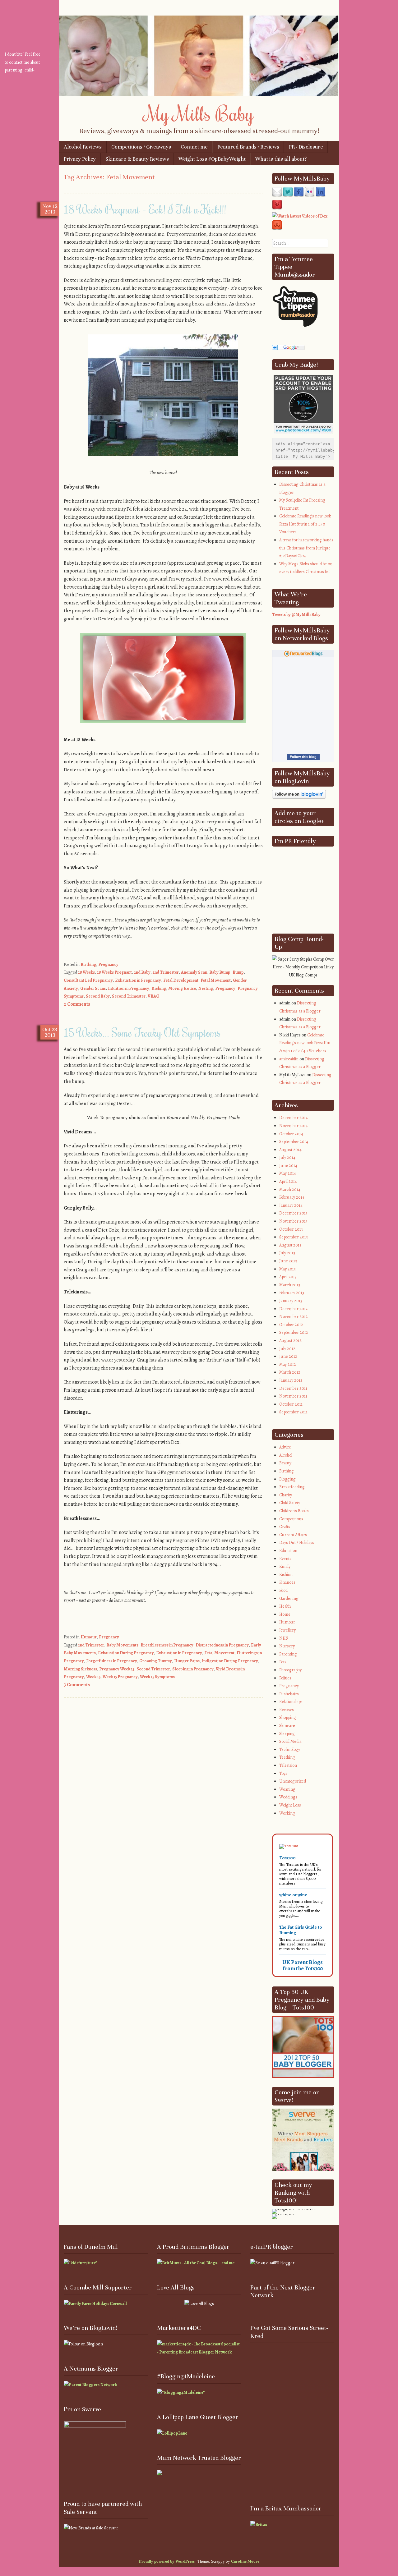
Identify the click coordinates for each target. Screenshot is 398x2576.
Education (288, 1551)
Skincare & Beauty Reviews (137, 159)
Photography (290, 1670)
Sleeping (287, 1734)
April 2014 (288, 1181)
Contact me (194, 147)
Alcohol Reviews (83, 147)
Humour (89, 1637)
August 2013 (290, 1245)
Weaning (287, 1789)
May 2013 (287, 1269)
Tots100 (287, 1858)
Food (283, 1590)
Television (288, 1765)
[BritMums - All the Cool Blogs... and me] (196, 2263)
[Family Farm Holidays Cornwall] (95, 2304)
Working (287, 1813)
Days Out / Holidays (297, 1543)
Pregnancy (108, 964)
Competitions (291, 1519)
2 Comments (77, 1004)
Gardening (289, 1598)
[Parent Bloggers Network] (90, 2385)
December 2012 (294, 1309)
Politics (285, 1678)
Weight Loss (290, 1805)
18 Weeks (86, 972)
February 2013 (292, 1293)
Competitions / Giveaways (141, 147)
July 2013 (287, 1253)
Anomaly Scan (194, 972)
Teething (287, 1757)
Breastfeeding (292, 1487)
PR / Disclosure (306, 147)
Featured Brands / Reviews (248, 147)
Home (285, 1614)
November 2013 (293, 1221)
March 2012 (290, 1372)
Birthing (88, 964)
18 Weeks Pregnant (114, 972)
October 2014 (291, 1134)
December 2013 (293, 1213)
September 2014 (294, 1142)
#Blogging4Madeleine (186, 2377)
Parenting (288, 1654)
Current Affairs (293, 1535)
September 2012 (294, 1332)
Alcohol (286, 1455)
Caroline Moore (245, 2561)
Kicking (159, 988)
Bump (238, 972)
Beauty (285, 1463)
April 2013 (288, 1277)
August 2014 (290, 1150)
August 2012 (290, 1341)
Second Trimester (129, 996)
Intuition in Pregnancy (129, 988)
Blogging (287, 1479)
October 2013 (291, 1229)
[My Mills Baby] (199, 94)
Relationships (291, 1702)
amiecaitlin (289, 1059)
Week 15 (93, 1677)
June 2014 (288, 1166)
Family (285, 1566)
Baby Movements (122, 1645)
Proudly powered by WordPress (167, 2561)
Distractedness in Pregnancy (222, 1645)
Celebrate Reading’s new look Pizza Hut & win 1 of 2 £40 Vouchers (305, 524)
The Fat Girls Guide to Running (301, 1930)
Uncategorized (293, 1781)
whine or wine (293, 1895)
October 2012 (291, 1325)
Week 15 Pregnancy (120, 1677)
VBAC (153, 996)
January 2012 (291, 1380)
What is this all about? (281, 159)
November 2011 (293, 1396)
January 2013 (291, 1301)
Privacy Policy (80, 159)
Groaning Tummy (156, 1661)
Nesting (206, 988)
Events (285, 1559)
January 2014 (291, 1205)
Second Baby (98, 996)
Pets (283, 1662)
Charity (286, 1495)
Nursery (287, 1646)
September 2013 (294, 1237)
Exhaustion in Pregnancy (138, 980)
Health (285, 1606)
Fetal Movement (216, 980)
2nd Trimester (166, 972)
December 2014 (294, 1118)
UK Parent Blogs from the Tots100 (303, 1965)
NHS (284, 1638)
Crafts (285, 1527)
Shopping (288, 1717)
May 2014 (288, 1173)
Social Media (290, 1741)
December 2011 (293, 1388)
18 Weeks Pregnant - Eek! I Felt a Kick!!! (145, 209)
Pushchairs (289, 1694)
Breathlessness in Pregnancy (167, 1645)
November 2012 (294, 1317)
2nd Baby (142, 972)
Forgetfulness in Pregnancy (112, 1661)
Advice (285, 1447)
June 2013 (288, 1261)
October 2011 (291, 1404)
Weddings (288, 1797)
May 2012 (288, 1364)
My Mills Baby (199, 113)
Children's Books (294, 1511)
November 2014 (294, 1126)
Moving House (182, 988)
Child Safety (290, 1503)
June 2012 (288, 1356)
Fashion (286, 1575)
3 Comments (77, 1685)
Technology (290, 1749)
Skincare (287, 1726)
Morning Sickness (80, 1669)
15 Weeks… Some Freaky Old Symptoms (142, 1032)
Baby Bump (220, 972)
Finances (287, 1582)
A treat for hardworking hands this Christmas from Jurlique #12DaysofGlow (306, 548)
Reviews (287, 1710)
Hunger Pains (187, 1661)
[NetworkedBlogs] (303, 656)
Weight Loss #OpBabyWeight (212, 159)
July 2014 (287, 1157)
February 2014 (292, 1197)
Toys (283, 1773)
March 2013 (290, 1285)
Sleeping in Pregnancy (193, 1669)
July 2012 (287, 1349)
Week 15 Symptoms (157, 1677)
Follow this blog (303, 757)
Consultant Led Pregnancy (88, 980)
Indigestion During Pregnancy (230, 1661)
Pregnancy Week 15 (117, 1669)
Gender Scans (93, 988)
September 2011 (293, 1412)
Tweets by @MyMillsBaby (296, 615)
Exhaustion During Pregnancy (126, 1653)
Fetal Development (181, 980)
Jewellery (287, 1630)
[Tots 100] (289, 1846)
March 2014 (290, 1189)
